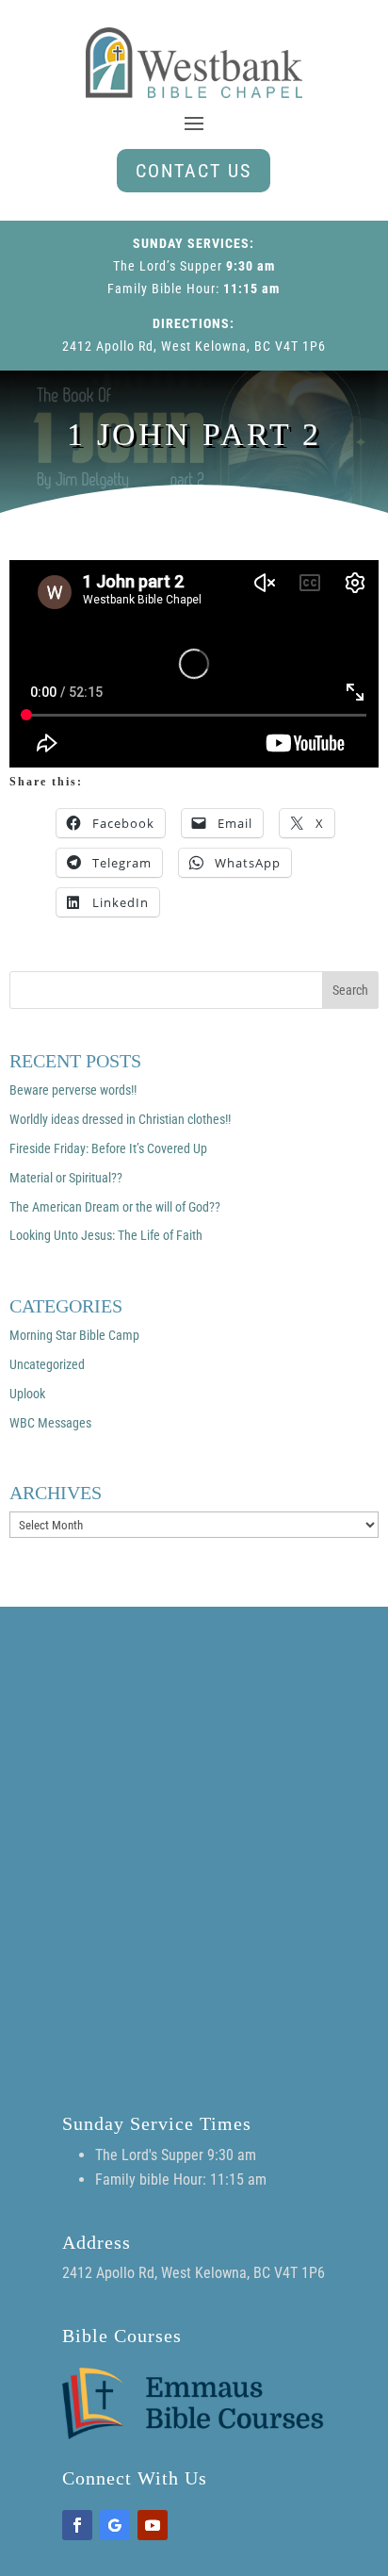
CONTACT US (194, 171)
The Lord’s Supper (168, 266)
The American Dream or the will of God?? (115, 1207)
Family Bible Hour (162, 289)
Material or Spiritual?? (66, 1178)
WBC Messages (50, 1423)
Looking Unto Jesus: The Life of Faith (106, 1235)
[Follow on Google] (115, 2525)
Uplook (27, 1394)
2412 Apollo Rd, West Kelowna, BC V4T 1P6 (194, 346)
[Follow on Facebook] (77, 2525)
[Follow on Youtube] (153, 2525)
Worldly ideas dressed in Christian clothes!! (120, 1119)
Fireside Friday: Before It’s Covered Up (108, 1148)
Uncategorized (47, 1364)
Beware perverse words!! (73, 1090)
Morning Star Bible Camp (74, 1335)
